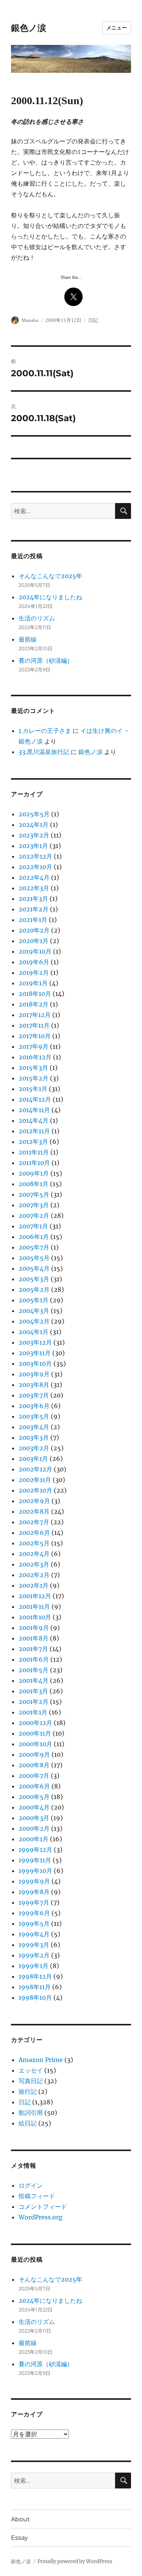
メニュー (117, 28)
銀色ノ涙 (29, 28)
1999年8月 (34, 1892)
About (20, 2519)
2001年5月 (34, 1670)
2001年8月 (34, 1638)
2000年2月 (34, 1828)
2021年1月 (33, 920)
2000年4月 (34, 1807)
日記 (93, 320)
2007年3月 (34, 1205)
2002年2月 (34, 1575)
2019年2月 (34, 973)
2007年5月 (34, 1194)
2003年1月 (33, 1459)
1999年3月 (34, 1945)
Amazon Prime (41, 2060)
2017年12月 (35, 1015)
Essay (20, 2538)
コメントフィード (43, 2207)
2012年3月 (33, 1142)
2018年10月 (35, 994)
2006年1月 (34, 1237)
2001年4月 (34, 1680)
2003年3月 (34, 1437)
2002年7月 (34, 1522)
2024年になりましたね (50, 597)
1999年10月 (35, 1871)
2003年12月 (35, 1342)
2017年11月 (34, 1025)
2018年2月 (34, 1004)
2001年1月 (33, 1712)
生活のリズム (37, 618)
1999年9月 (34, 1881)
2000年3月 (34, 1818)
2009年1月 (34, 1173)
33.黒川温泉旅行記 (44, 752)
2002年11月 (35, 1480)
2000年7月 (34, 1776)
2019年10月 (35, 951)
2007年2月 (34, 1216)
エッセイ (31, 2070)
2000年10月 (35, 1744)
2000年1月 (34, 1839)
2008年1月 (34, 1184)
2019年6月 (34, 962)
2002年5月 (34, 1543)
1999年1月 (34, 1966)
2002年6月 (34, 1533)
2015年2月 (34, 1078)
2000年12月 (35, 1723)
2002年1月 (34, 1585)
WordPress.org (41, 2217)
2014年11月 (34, 1110)
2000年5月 (34, 1797)
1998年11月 (35, 1987)
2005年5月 (34, 1258)
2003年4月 (34, 1427)
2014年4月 (34, 1120)
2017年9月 (34, 1046)
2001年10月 (35, 1617)
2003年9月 (34, 1374)
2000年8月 (34, 1765)
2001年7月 (33, 1649)
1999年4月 (34, 1934)
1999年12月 (35, 1850)
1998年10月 (35, 1997)
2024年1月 (34, 825)
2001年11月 (34, 1607)
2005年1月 (34, 1300)
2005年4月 (34, 1268)
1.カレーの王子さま (45, 731)
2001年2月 (34, 1702)
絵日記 (28, 2123)
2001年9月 (34, 1628)
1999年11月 (35, 1860)
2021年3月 (33, 899)
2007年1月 (33, 1226)
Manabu (30, 320)
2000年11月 (35, 1733)
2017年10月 (35, 1036)
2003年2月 (34, 1448)
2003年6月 (34, 1406)
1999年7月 (34, 1902)
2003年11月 (35, 1353)
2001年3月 (33, 1691)
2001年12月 (35, 1596)
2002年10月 (35, 1490)
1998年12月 (35, 1976)
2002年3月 (34, 1564)
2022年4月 (34, 877)
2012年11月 (34, 1131)
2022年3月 (34, 888)
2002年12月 (35, 1469)
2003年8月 (34, 1385)
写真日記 (31, 2081)
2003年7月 (34, 1395)
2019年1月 (33, 983)
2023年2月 (34, 835)
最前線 (28, 639)
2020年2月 (34, 930)
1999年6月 (34, 1913)
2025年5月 (34, 814)
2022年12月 (35, 856)
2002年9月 (34, 1501)
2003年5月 (34, 1416)
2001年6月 (34, 1659)
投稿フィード (37, 2196)
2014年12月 (35, 1099)
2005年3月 (34, 1279)
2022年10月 (35, 867)
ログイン (31, 2185)
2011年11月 (34, 1152)
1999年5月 (34, 1924)
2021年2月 (34, 909)
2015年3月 (33, 1068)
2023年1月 (33, 846)
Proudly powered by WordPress (75, 2561)
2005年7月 (34, 1247)
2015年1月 (33, 1089)
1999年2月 (34, 1955)
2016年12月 (35, 1057)
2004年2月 (34, 1321)
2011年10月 (34, 1163)
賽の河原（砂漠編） (46, 660)
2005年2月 (34, 1290)
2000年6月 (34, 1786)
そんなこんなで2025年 (50, 576)
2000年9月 (34, 1754)
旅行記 (28, 2091)
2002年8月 (34, 1511)
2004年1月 (34, 1332)
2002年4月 (34, 1554)
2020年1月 (34, 941)
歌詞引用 (31, 2113)
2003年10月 (35, 1363)
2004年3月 (34, 1311)
